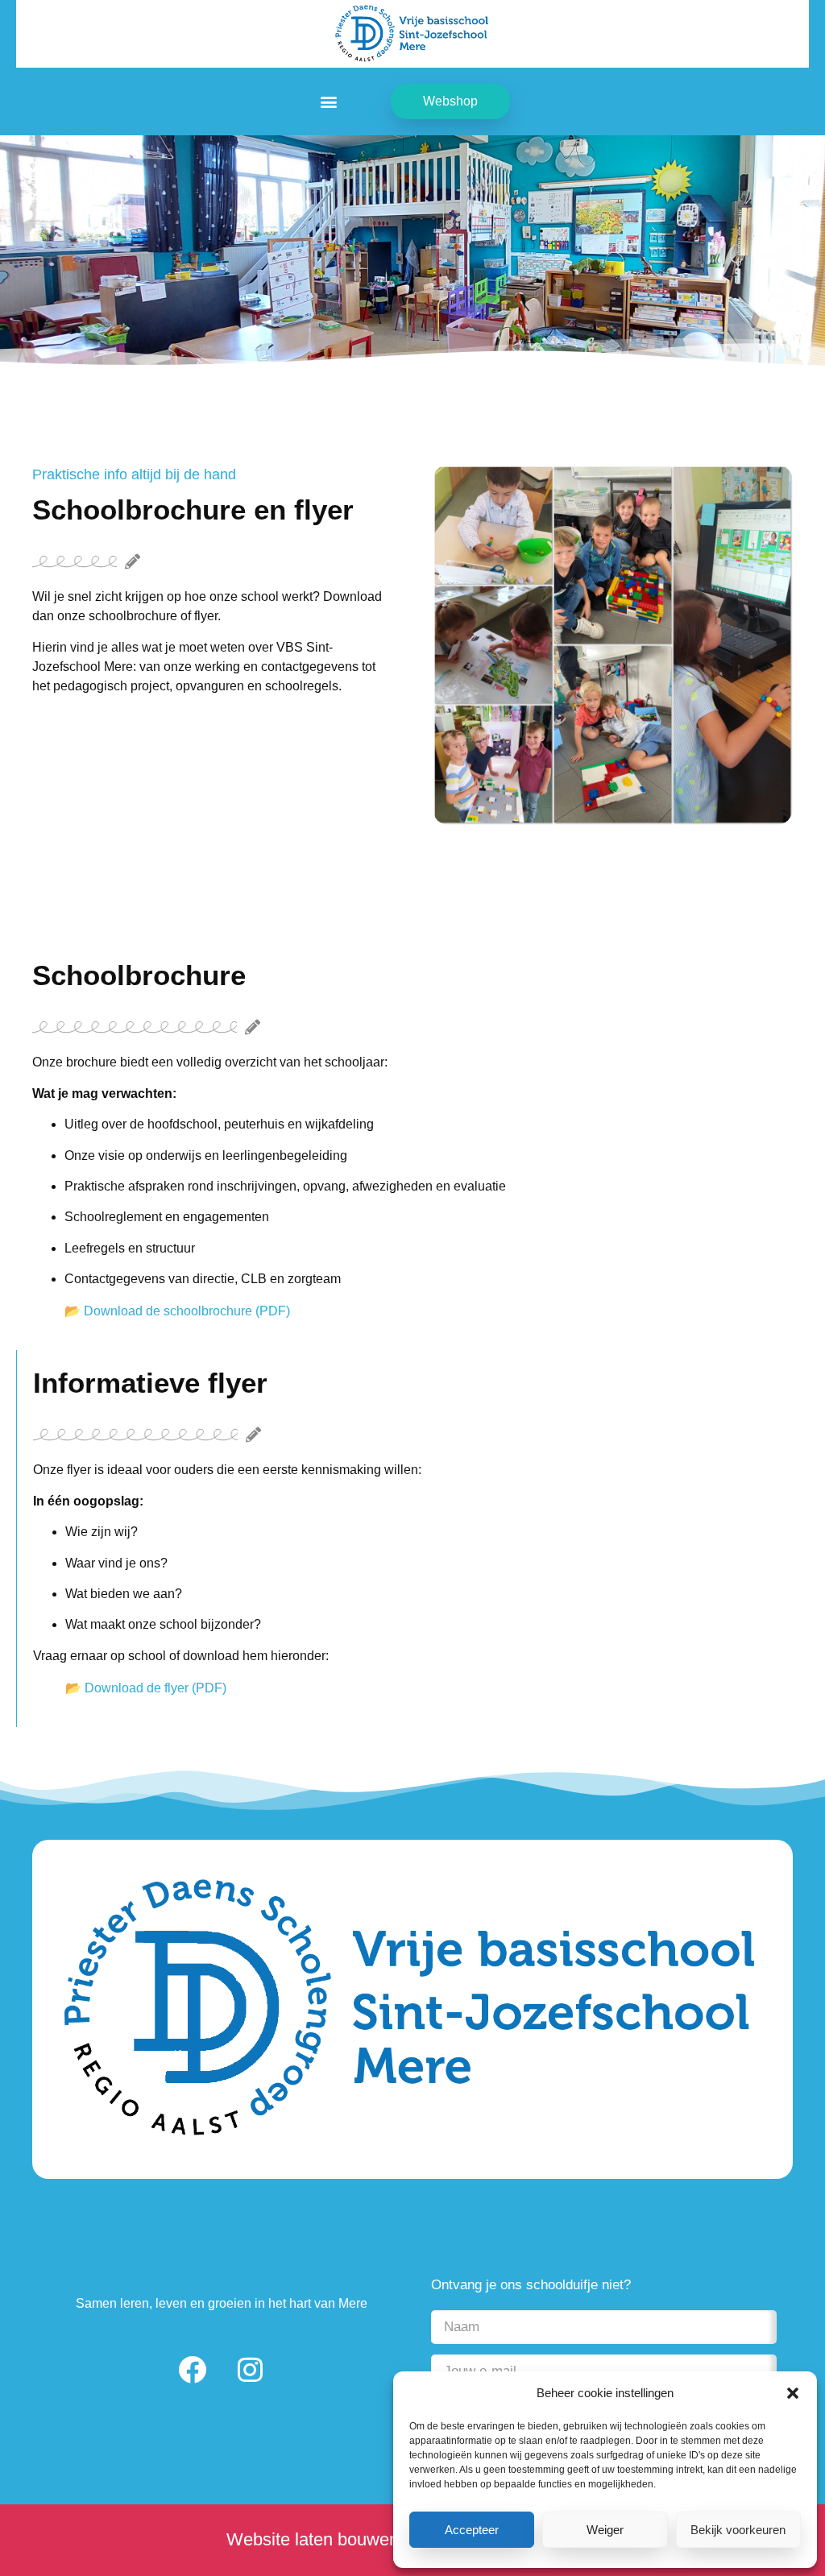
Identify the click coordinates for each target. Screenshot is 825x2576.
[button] (793, 2393)
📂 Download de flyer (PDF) (146, 1688)
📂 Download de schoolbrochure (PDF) (177, 1311)
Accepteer (472, 2530)
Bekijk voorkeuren (738, 2530)
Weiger (605, 2530)
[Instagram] (251, 2369)
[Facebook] (193, 2369)
